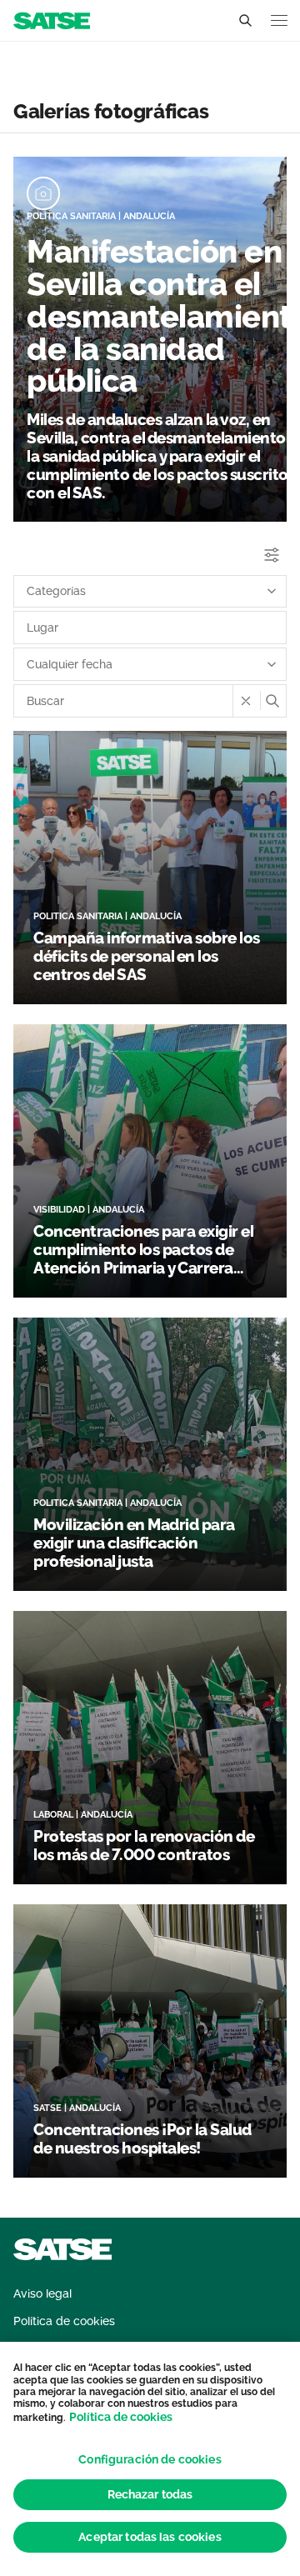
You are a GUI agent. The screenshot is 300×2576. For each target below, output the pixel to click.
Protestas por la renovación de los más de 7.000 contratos (144, 1845)
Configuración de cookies (150, 2459)
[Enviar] (272, 701)
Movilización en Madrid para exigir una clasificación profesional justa (134, 1543)
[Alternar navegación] (279, 20)
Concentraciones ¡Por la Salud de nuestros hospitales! (142, 2138)
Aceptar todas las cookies (150, 2537)
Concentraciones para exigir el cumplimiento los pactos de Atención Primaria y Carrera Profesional (143, 1258)
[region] (150, 2459)
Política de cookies (121, 2417)
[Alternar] (245, 21)
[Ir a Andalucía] (52, 20)
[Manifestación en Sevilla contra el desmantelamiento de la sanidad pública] (43, 193)
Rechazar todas (150, 2494)
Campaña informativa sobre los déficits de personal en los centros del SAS (147, 956)
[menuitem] (42, 2294)
